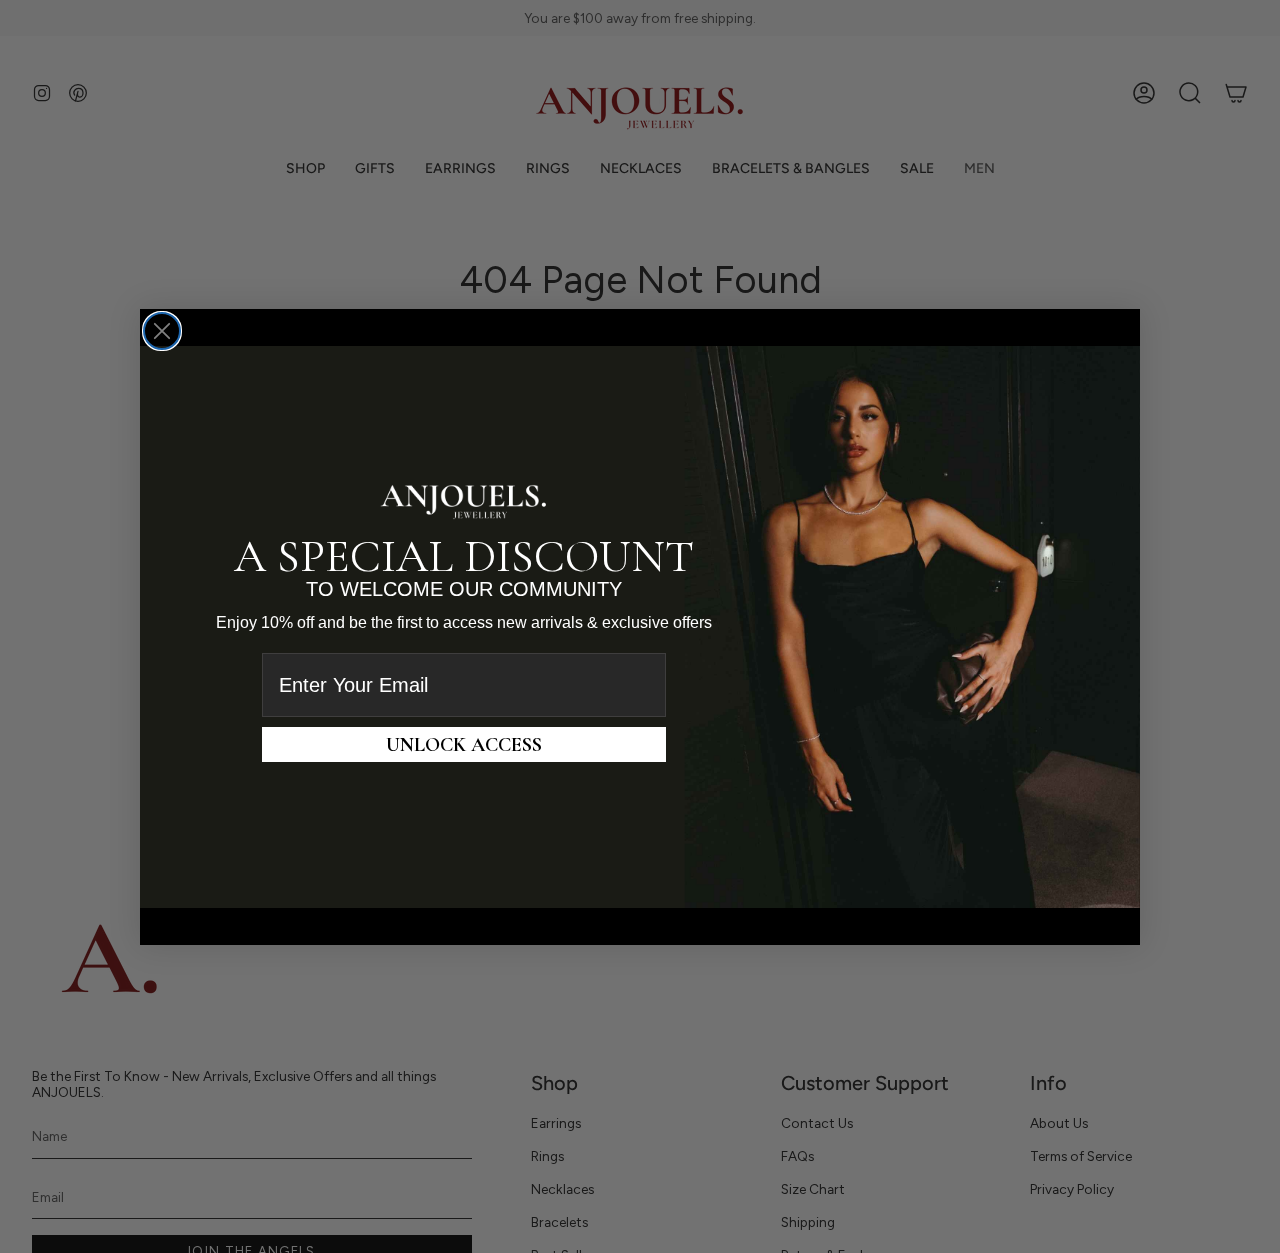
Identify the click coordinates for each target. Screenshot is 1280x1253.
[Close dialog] (162, 331)
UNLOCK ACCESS (464, 744)
